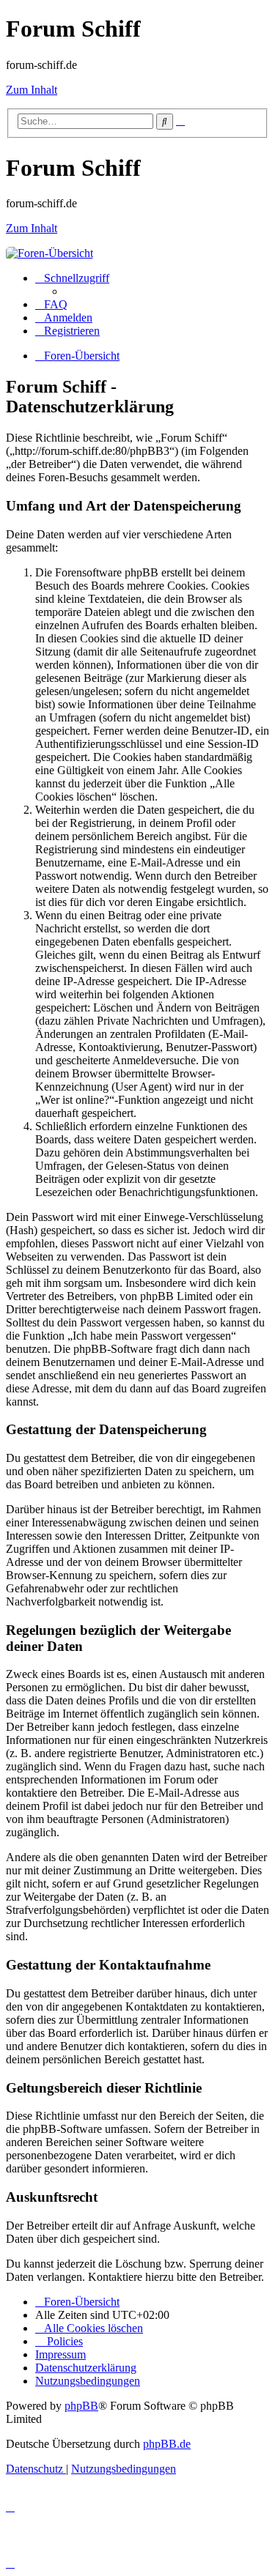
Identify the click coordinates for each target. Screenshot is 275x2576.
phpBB (81, 2406)
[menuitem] (51, 304)
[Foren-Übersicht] (49, 253)
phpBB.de (167, 2444)
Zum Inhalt (32, 90)
